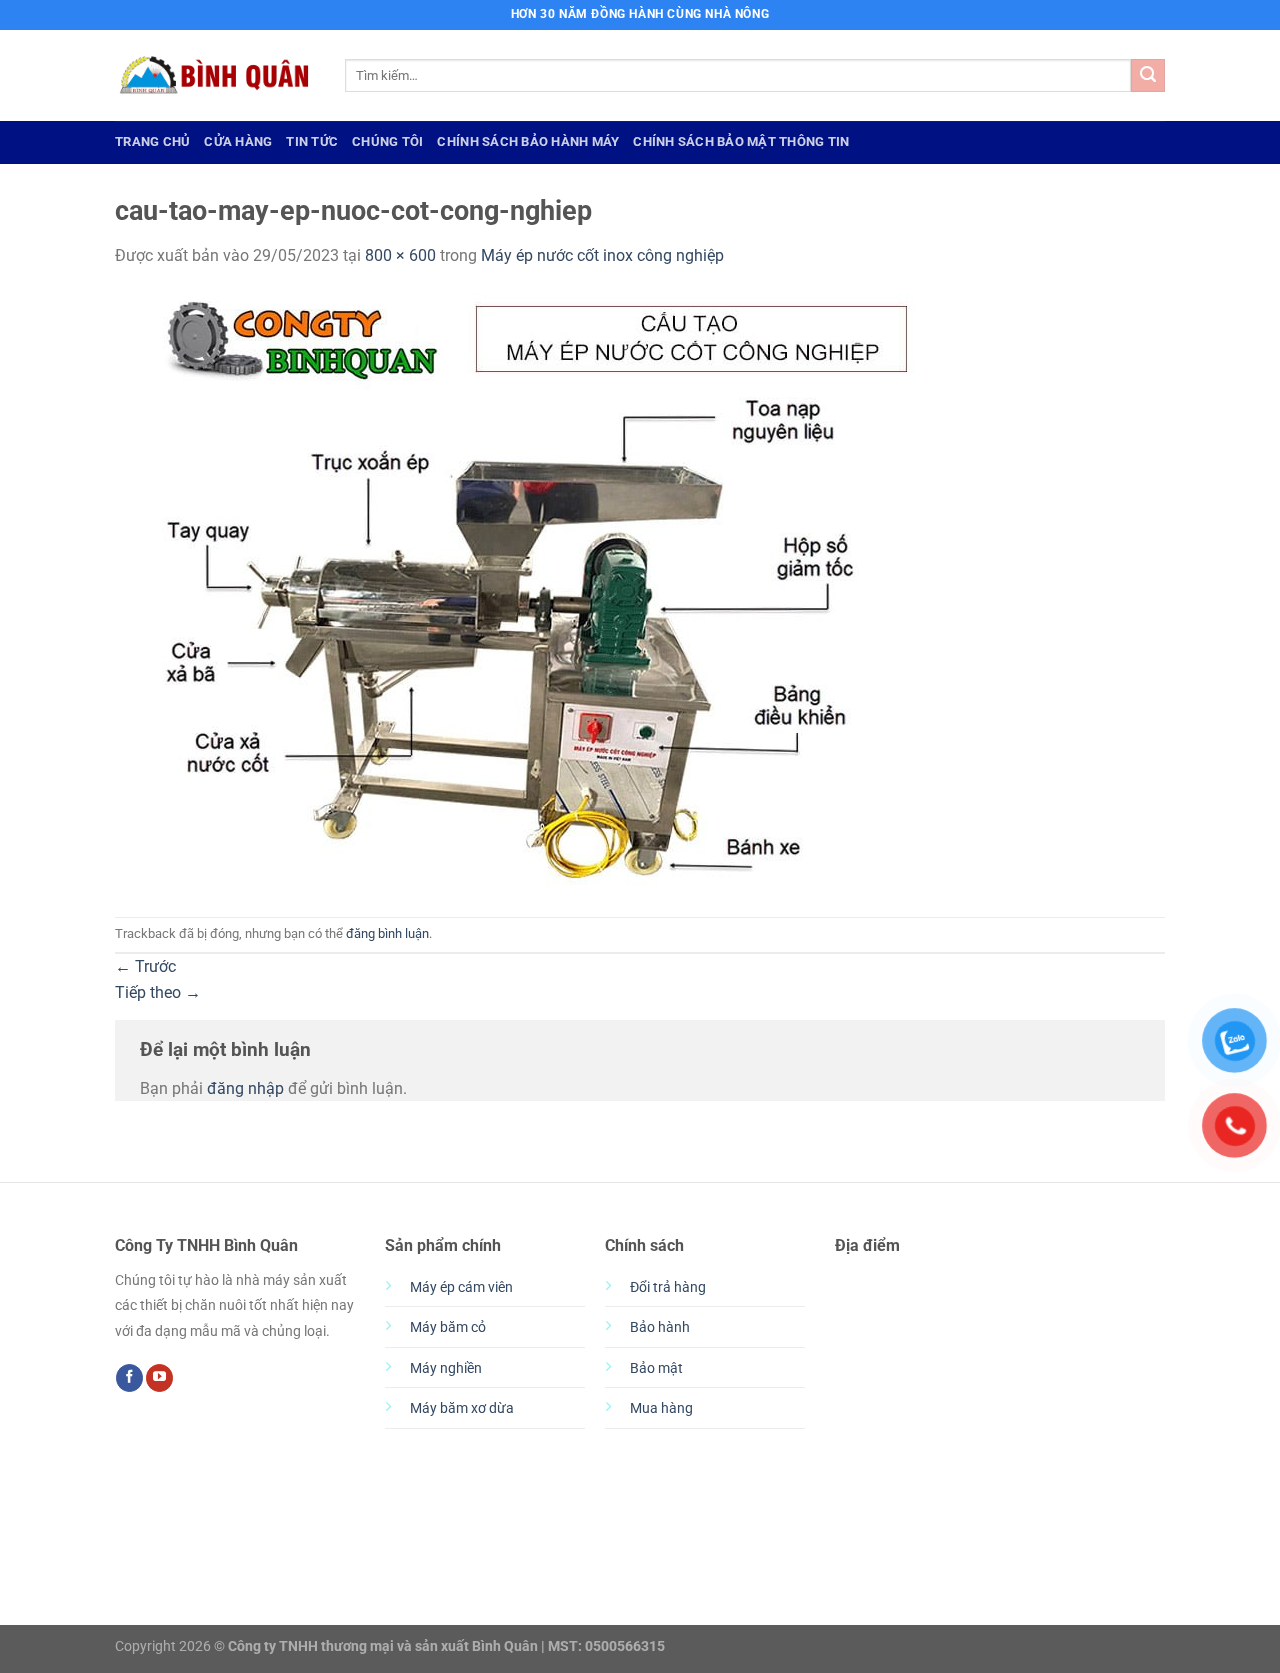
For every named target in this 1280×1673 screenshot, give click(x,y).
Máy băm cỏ (448, 1327)
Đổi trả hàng (668, 1287)
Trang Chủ (152, 141)
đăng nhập (245, 1088)
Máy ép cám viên (461, 1287)
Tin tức (312, 141)
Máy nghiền (446, 1368)
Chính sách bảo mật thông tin (741, 141)
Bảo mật (656, 1368)
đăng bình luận (387, 933)
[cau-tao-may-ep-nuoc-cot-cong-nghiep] (515, 591)
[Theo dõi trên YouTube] (159, 1378)
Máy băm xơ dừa (462, 1408)
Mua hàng (661, 1408)
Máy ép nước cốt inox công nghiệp (602, 255)
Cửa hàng (238, 141)
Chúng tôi (387, 141)
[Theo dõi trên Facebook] (129, 1378)
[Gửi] (1148, 76)
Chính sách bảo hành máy (528, 141)
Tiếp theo (158, 992)
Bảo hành (660, 1327)
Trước (145, 966)
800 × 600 (400, 255)
